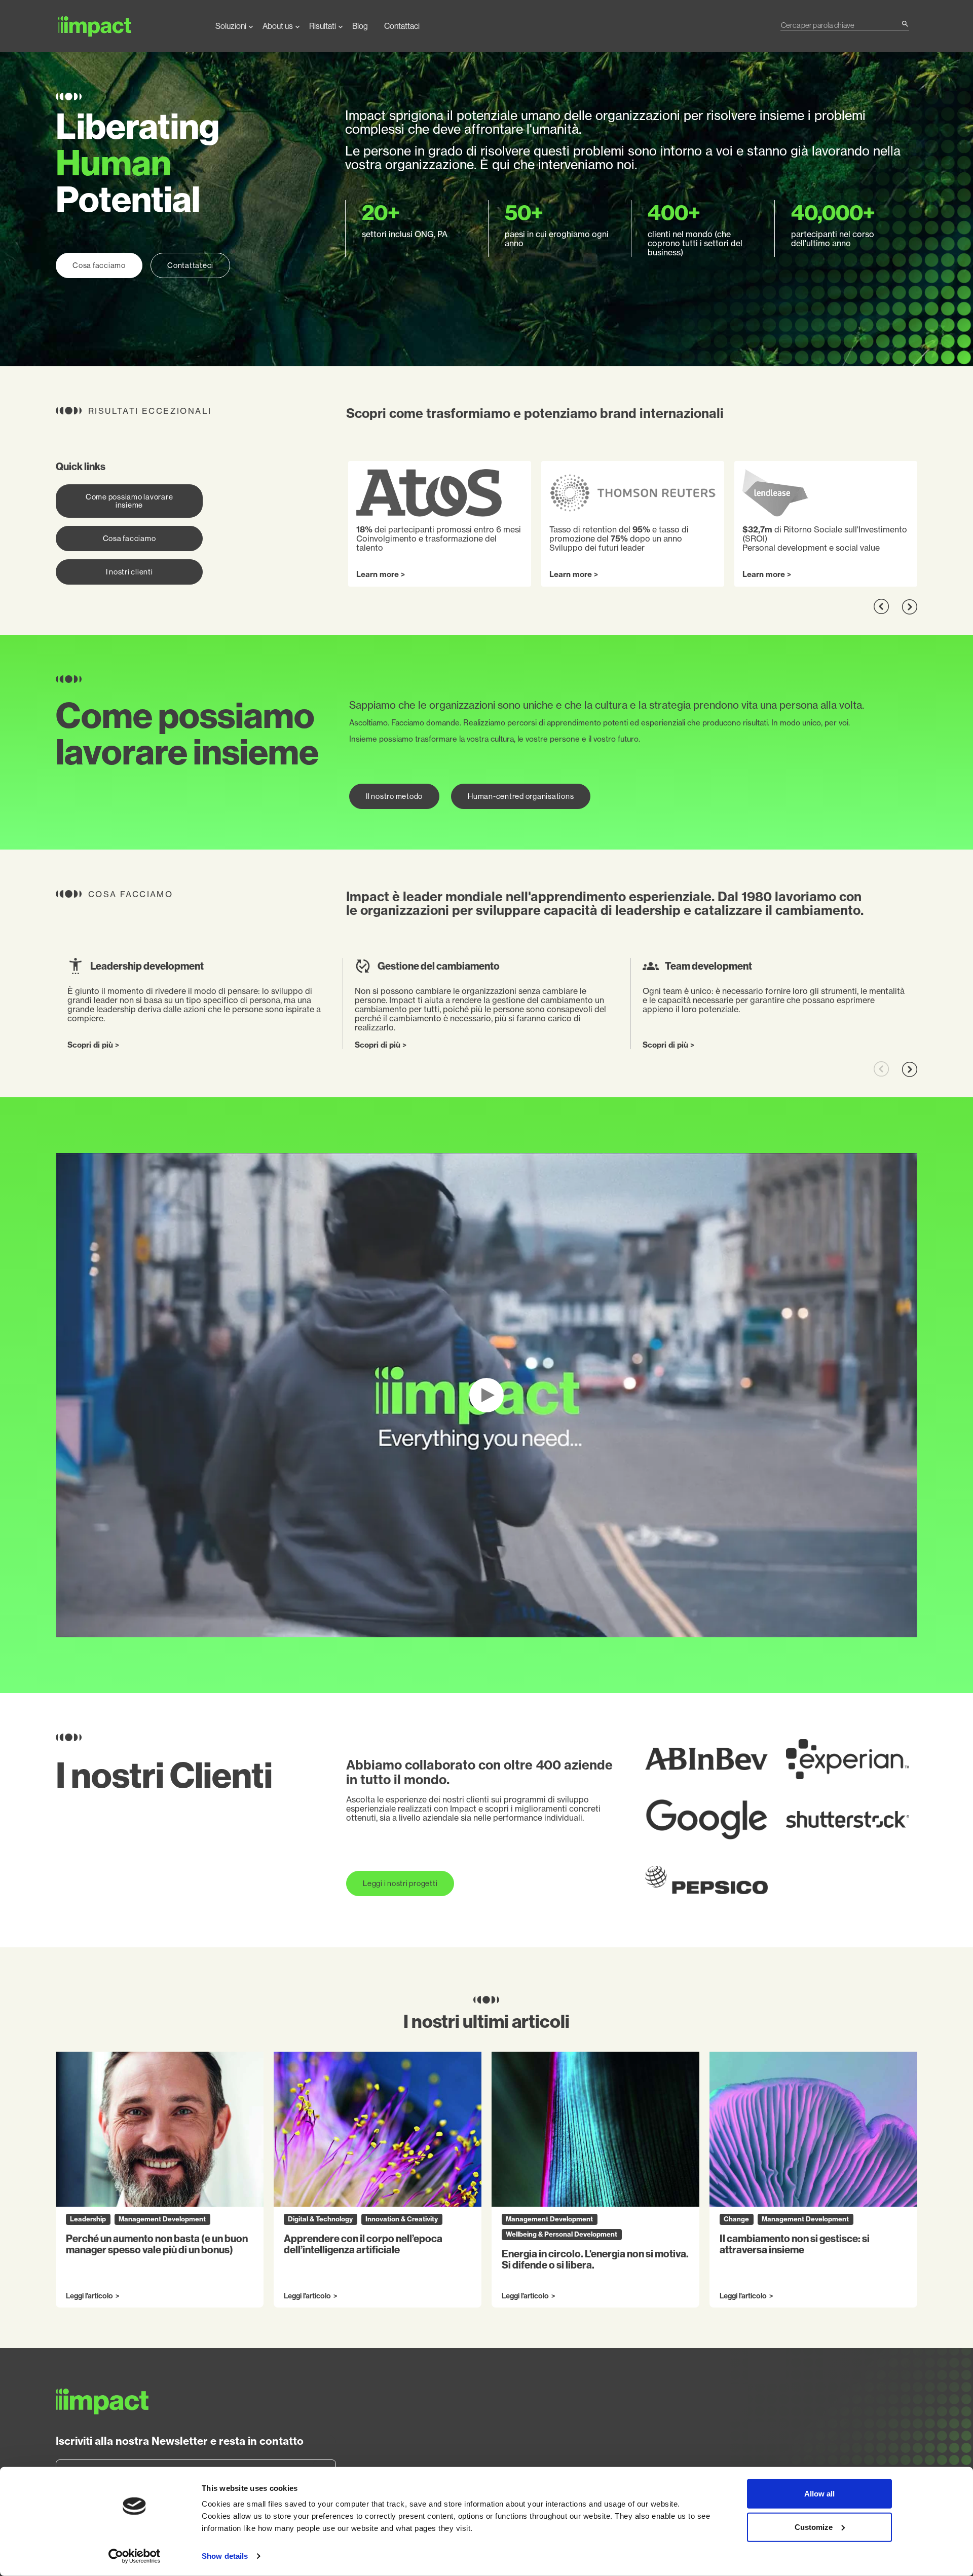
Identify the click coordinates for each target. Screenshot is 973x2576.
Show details (225, 2556)
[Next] (909, 607)
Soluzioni (231, 26)
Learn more (378, 574)
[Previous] (882, 607)
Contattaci (402, 26)
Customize (814, 2527)
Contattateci (190, 265)
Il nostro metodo (394, 796)
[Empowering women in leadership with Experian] (848, 1759)
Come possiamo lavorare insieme (129, 501)
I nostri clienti (129, 572)
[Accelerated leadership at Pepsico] (707, 1880)
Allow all (819, 2494)
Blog (360, 26)
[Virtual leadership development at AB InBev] (707, 1759)
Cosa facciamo (99, 265)
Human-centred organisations (521, 796)
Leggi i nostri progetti (400, 1883)
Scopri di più (90, 1045)
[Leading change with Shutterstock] (848, 1820)
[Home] (127, 26)
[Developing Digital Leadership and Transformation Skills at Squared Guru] (707, 1820)
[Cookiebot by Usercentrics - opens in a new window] (135, 2556)
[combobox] (841, 25)
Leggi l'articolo (89, 2296)
